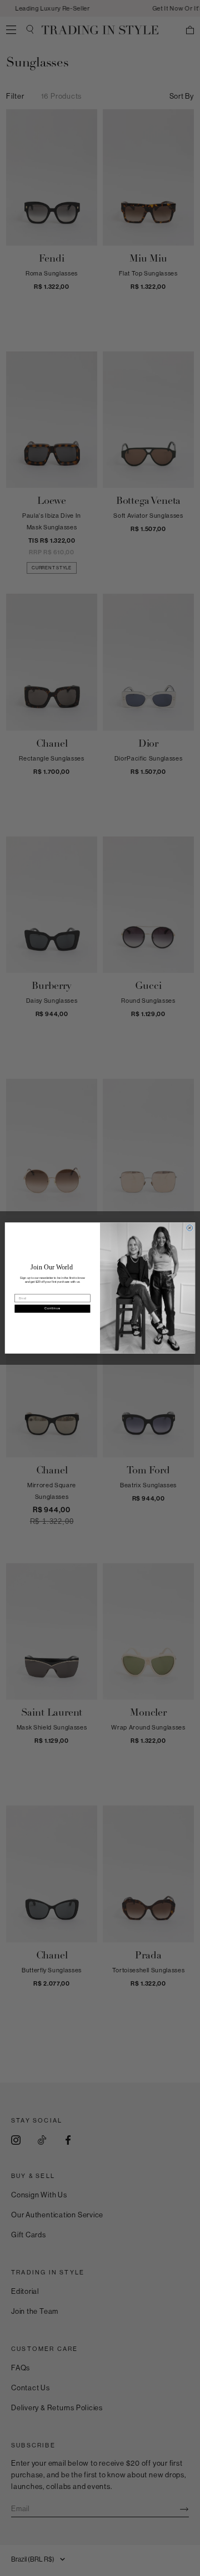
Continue (52, 1309)
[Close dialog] (190, 1228)
